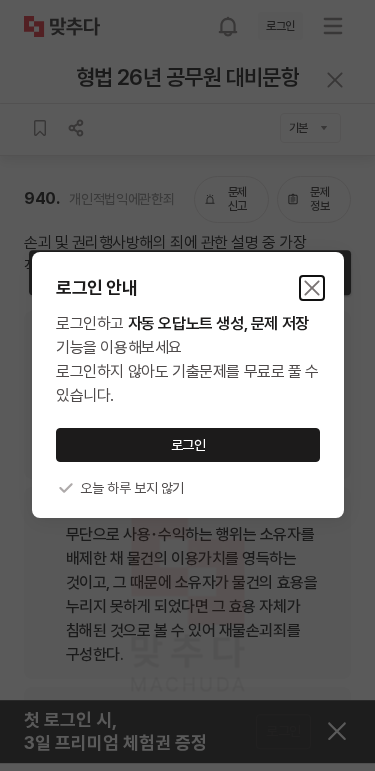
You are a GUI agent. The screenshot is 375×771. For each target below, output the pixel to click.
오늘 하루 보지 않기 (132, 488)
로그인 (187, 445)
